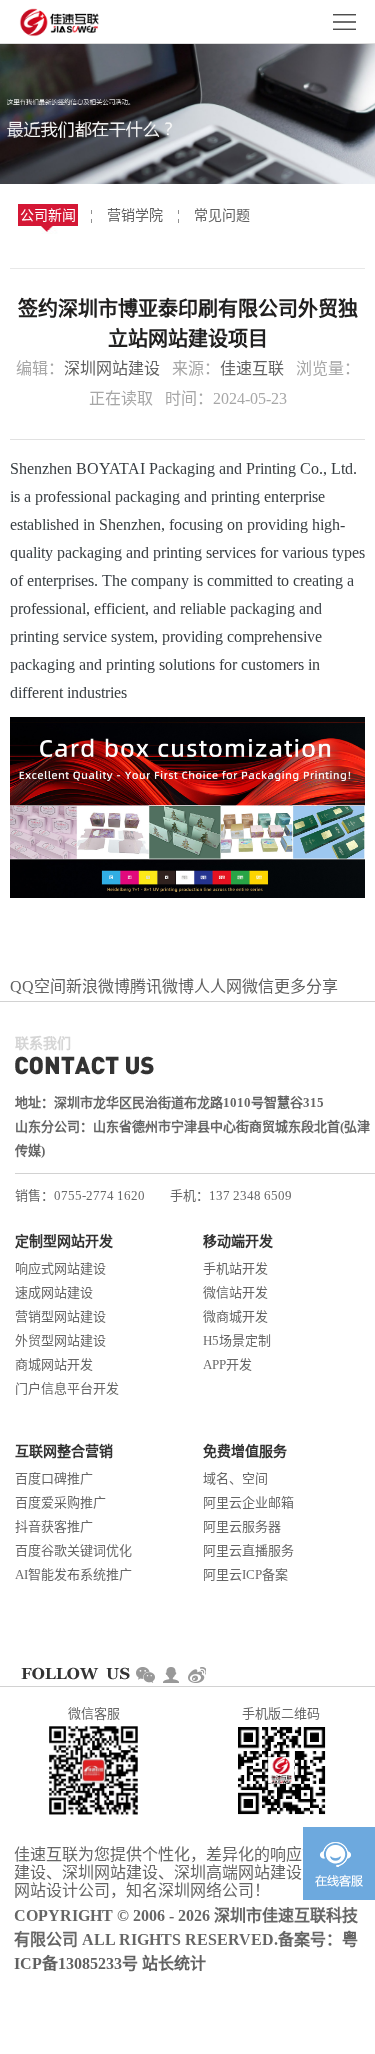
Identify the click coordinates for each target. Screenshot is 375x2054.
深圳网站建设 (112, 368)
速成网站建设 (54, 1292)
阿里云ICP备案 (245, 1574)
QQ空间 (38, 986)
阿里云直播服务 (248, 1550)
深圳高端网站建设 (238, 1872)
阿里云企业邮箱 (248, 1502)
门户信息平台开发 (67, 1388)
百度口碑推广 (54, 1478)
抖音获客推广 (54, 1526)
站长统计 (174, 1963)
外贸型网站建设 (60, 1340)
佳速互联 (252, 368)
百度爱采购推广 (60, 1502)
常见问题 (222, 215)
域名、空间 (235, 1478)
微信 (258, 986)
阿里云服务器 (242, 1526)
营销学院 (135, 215)
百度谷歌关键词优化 (73, 1550)
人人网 (218, 986)
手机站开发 (235, 1268)
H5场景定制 (237, 1340)
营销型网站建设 (60, 1316)
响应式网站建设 (60, 1268)
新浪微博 (98, 986)
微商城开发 (235, 1316)
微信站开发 (235, 1292)
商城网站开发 (54, 1364)
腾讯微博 (162, 986)
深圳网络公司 (206, 1890)
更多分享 (306, 986)
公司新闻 (48, 215)
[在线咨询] (339, 1863)
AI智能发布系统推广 (73, 1574)
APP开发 (227, 1364)
